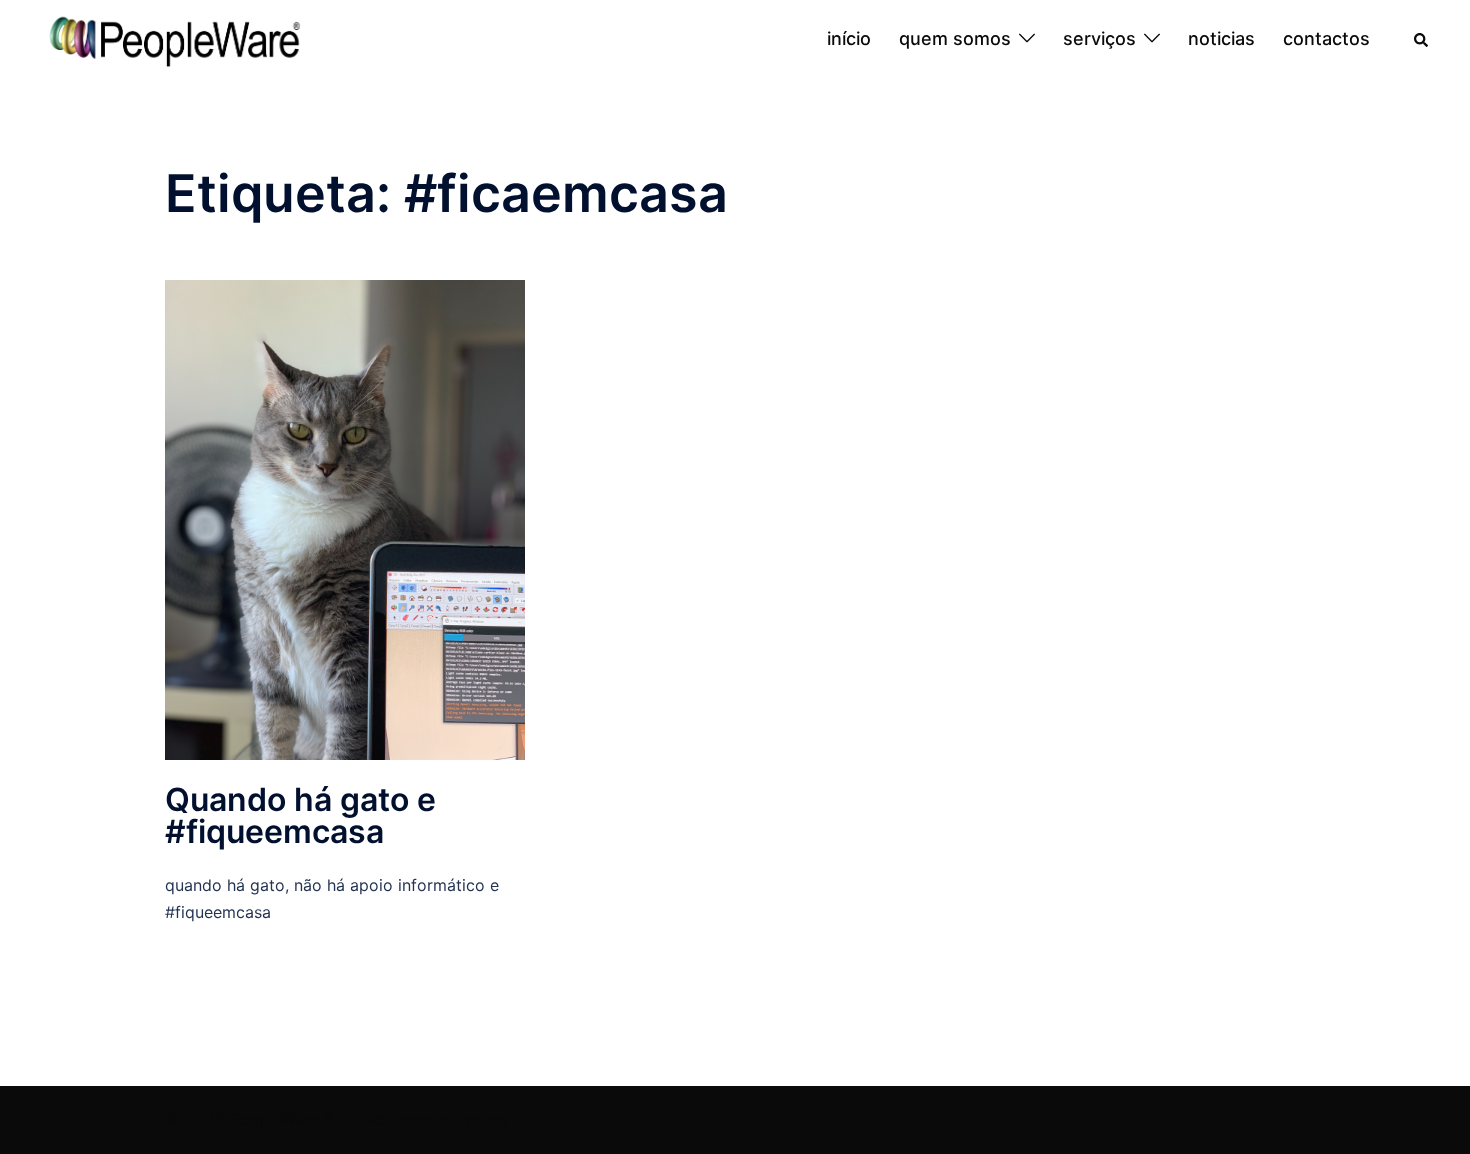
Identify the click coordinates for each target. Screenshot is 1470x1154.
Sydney (481, 1119)
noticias (1221, 38)
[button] (1422, 39)
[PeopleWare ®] (174, 37)
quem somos (955, 38)
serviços (1099, 38)
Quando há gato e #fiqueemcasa (300, 815)
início (849, 38)
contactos (1326, 38)
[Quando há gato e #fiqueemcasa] (345, 518)
